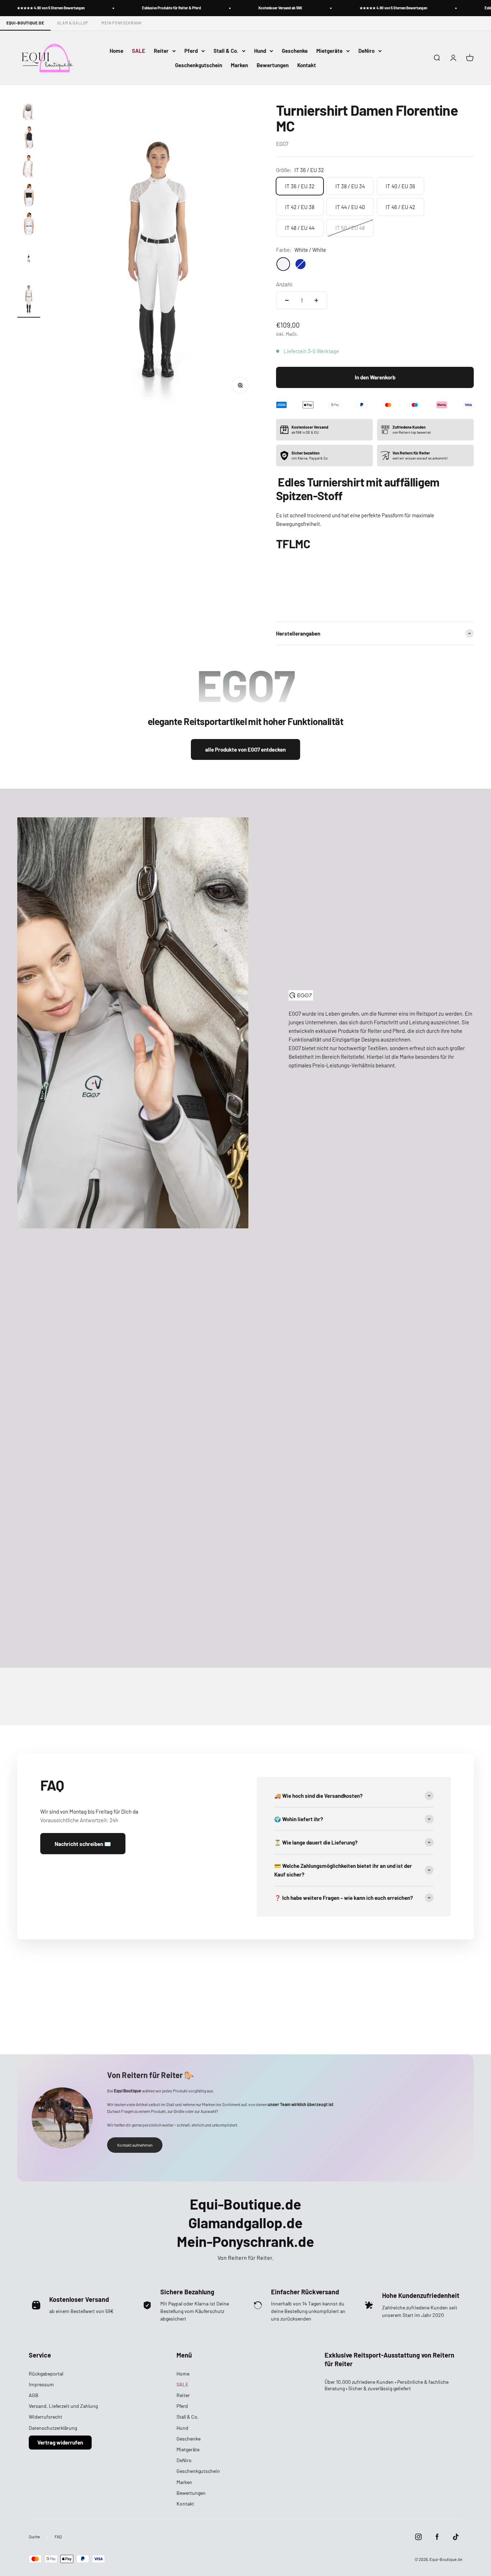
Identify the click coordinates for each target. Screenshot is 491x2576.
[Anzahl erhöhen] (316, 300)
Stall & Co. (226, 51)
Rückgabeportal (46, 2374)
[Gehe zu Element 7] (29, 259)
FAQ (58, 2536)
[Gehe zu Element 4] (29, 167)
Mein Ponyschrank (122, 23)
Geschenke (295, 51)
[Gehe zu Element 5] (29, 196)
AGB (34, 2395)
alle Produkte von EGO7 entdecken (245, 749)
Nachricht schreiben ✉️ (83, 1844)
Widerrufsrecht (45, 2417)
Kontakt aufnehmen (135, 2145)
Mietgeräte (329, 51)
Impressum (41, 2384)
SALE (139, 51)
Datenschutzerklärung (53, 2428)
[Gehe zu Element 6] (29, 225)
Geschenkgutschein (199, 65)
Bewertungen (273, 65)
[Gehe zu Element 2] (29, 110)
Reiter (161, 51)
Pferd (191, 51)
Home (116, 51)
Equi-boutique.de (25, 23)
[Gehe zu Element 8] (29, 299)
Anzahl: (285, 284)
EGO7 (282, 144)
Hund (260, 51)
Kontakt (307, 65)
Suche (34, 2536)
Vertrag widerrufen (60, 2442)
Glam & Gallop (73, 23)
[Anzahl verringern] (287, 300)
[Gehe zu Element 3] (29, 138)
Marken (239, 65)
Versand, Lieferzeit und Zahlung (63, 2406)
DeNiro (366, 51)
